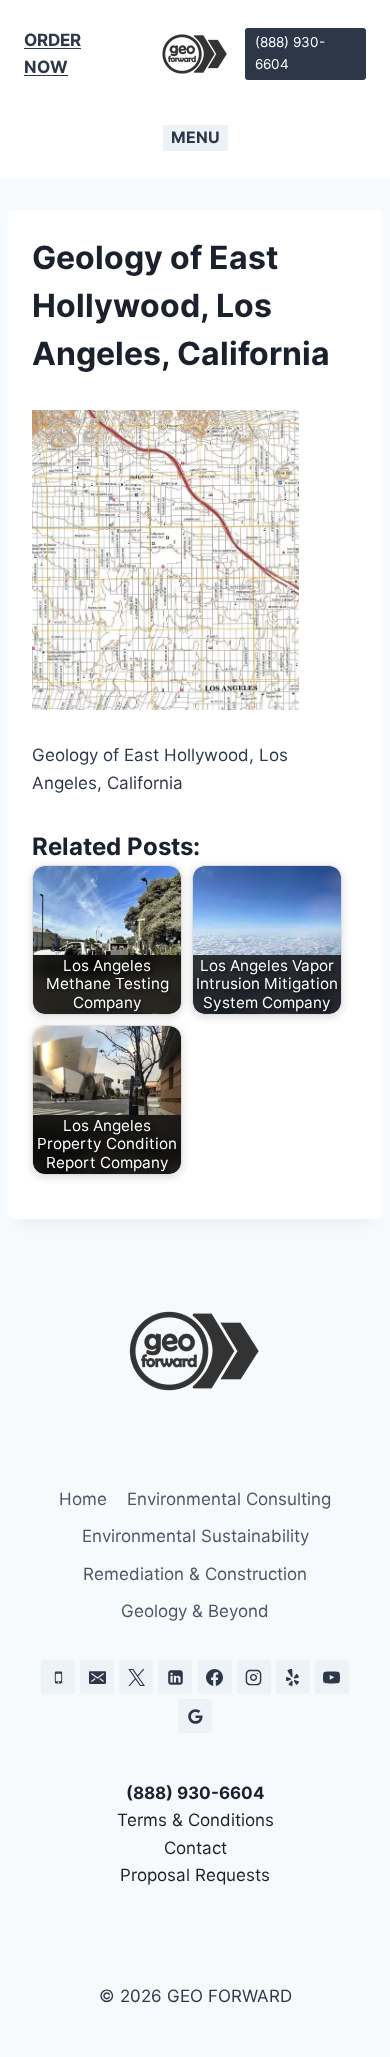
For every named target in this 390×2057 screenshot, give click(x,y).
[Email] (97, 1677)
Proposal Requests (195, 1875)
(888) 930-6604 (290, 53)
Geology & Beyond (195, 1611)
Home (83, 1499)
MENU (195, 137)
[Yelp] (293, 1677)
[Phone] (58, 1677)
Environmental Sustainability (195, 1536)
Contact (195, 1848)
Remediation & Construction (195, 1574)
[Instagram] (254, 1677)
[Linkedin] (175, 1677)
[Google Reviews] (195, 1716)
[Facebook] (215, 1677)
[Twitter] (136, 1677)
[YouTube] (332, 1677)
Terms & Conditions (195, 1820)
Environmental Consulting (229, 1499)
